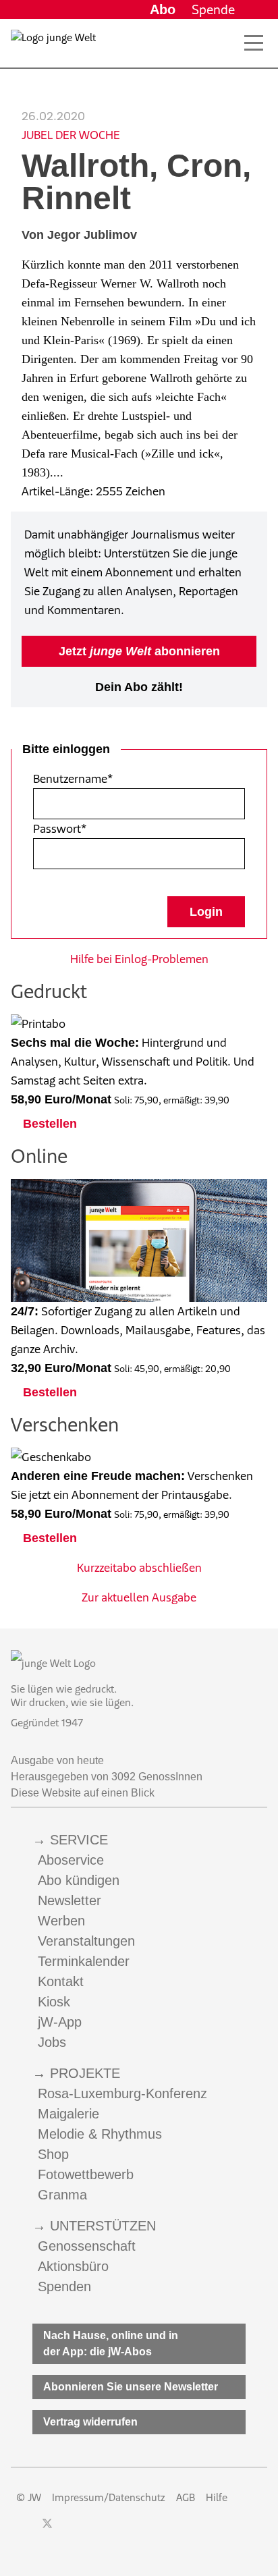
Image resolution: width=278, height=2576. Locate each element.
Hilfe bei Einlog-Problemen (139, 959)
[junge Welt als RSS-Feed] (142, 2530)
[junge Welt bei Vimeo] (117, 2530)
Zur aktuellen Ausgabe (139, 1597)
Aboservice (71, 1860)
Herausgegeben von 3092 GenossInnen (107, 1777)
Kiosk (54, 2002)
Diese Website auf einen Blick (83, 1793)
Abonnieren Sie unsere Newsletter (131, 2387)
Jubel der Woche (71, 135)
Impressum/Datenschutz (109, 2497)
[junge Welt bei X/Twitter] (47, 2530)
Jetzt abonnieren (139, 651)
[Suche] (224, 43)
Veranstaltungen (86, 1941)
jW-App (60, 2022)
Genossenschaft (87, 2246)
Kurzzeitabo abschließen (139, 1568)
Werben (61, 1921)
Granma (62, 2195)
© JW (29, 2497)
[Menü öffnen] (254, 43)
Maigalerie (68, 2114)
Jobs (52, 2042)
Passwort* (60, 829)
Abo (163, 9)
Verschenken (65, 1424)
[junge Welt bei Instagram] (69, 2530)
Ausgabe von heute (57, 1760)
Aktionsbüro (73, 2266)
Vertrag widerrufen (90, 2422)
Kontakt (61, 1981)
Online (39, 1156)
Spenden (64, 2286)
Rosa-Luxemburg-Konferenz (122, 2093)
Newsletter (69, 1900)
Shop (53, 2154)
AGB (186, 2497)
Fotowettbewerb (86, 2174)
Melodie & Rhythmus (100, 2134)
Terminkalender (84, 1961)
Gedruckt (49, 991)
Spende (213, 9)
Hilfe (217, 2497)
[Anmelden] (256, 9)
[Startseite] (53, 46)
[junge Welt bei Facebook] (26, 2530)
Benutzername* (73, 779)
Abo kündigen (79, 1880)
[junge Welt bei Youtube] (93, 2530)
